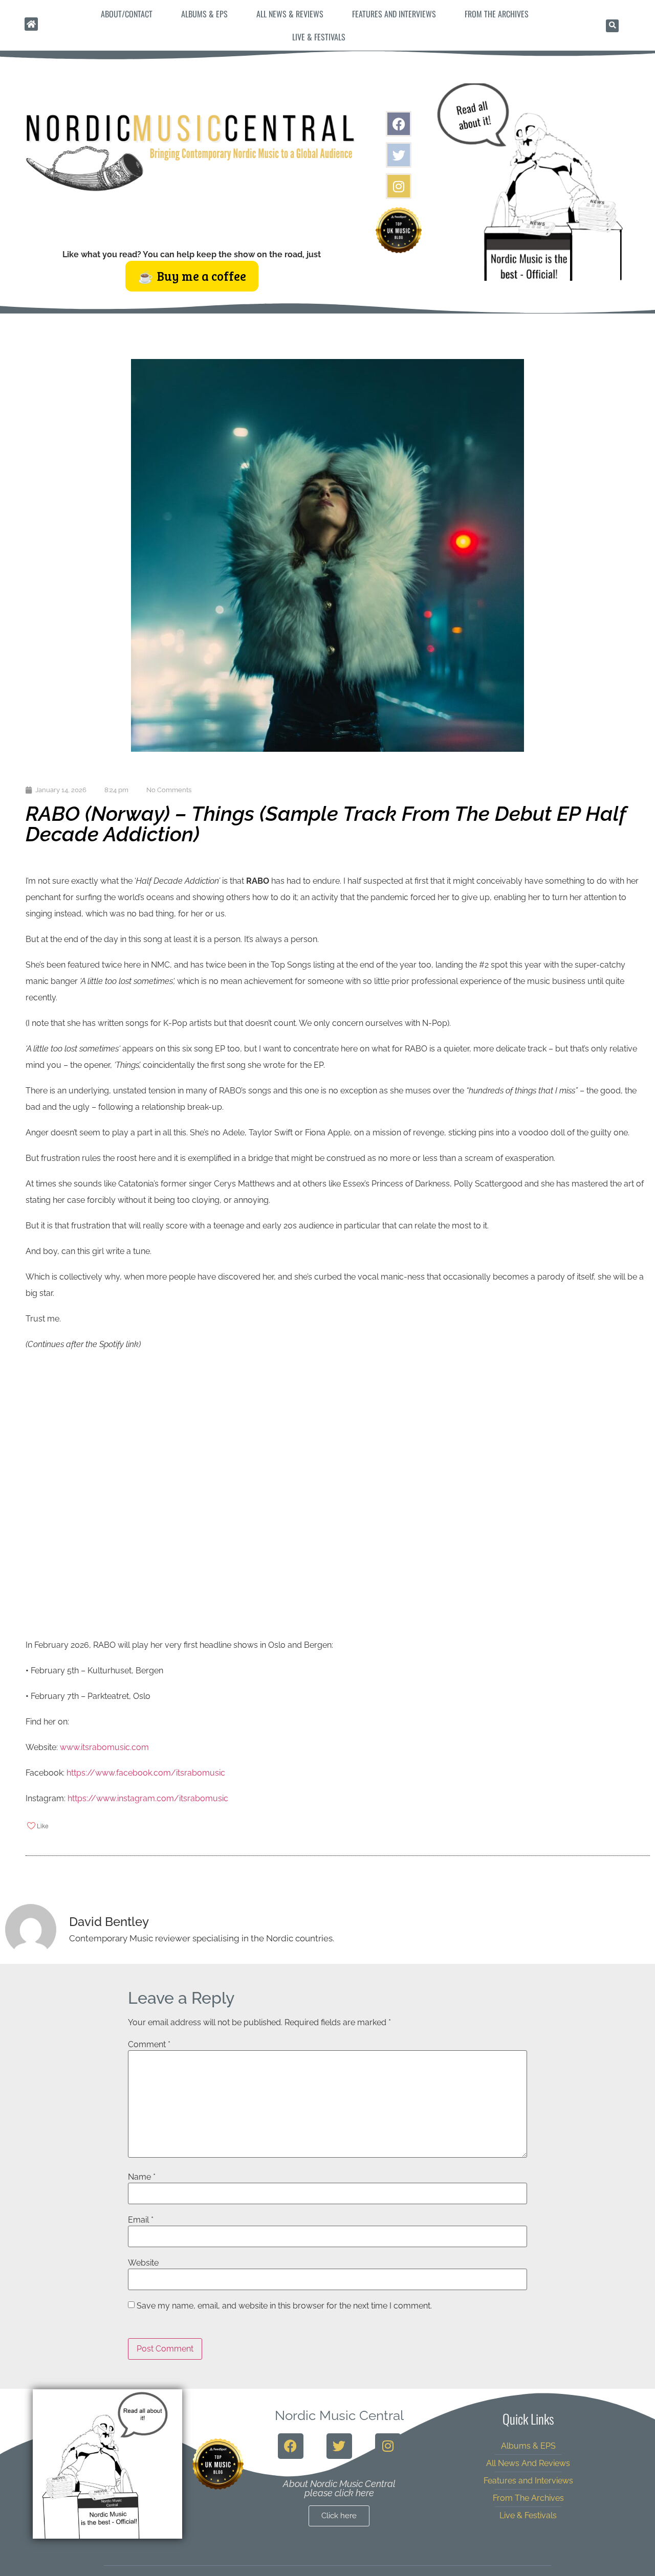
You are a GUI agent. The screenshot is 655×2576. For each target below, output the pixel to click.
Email (141, 2220)
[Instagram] (399, 186)
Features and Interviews (394, 14)
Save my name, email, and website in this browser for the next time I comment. (284, 2306)
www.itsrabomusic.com (104, 1747)
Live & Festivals (319, 37)
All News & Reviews (290, 14)
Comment (149, 2045)
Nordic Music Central (339, 2415)
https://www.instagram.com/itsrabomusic (148, 1798)
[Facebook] (399, 124)
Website (143, 2263)
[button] (612, 26)
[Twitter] (399, 155)
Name (142, 2177)
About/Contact (127, 14)
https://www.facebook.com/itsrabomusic (146, 1773)
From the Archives (497, 14)
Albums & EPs (204, 14)
